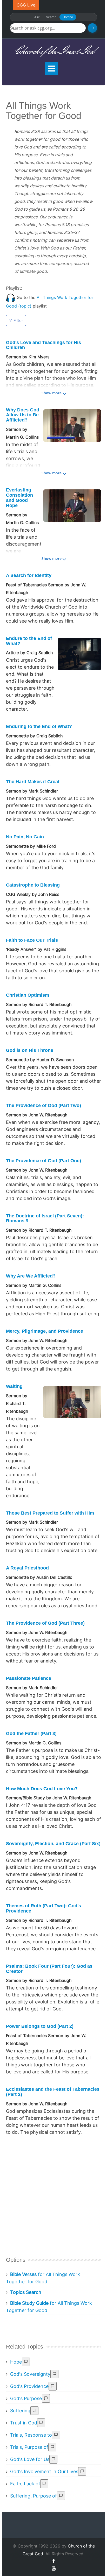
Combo (68, 17)
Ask (37, 17)
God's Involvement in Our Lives (44, 2471)
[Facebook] (53, 2561)
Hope (16, 2362)
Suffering (20, 2411)
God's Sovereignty (30, 2374)
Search (51, 17)
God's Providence (29, 2386)
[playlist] (11, 297)
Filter (18, 320)
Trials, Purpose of (29, 2447)
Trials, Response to (31, 2435)
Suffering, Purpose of (34, 2496)
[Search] (92, 28)
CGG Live (26, 5)
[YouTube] (54, 2568)
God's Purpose (26, 2398)
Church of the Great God (54, 51)
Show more (52, 393)
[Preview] (26, 2362)
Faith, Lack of (25, 2484)
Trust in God (24, 2423)
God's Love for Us (30, 2459)
